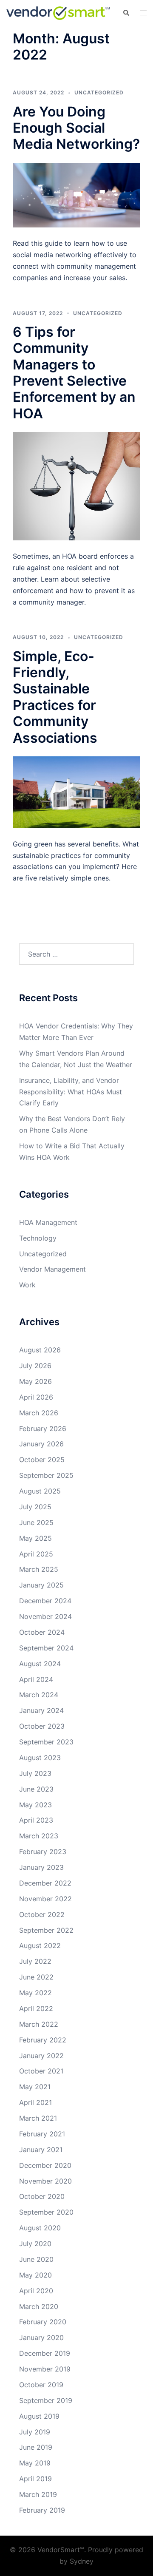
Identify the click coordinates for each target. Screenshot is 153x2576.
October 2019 (41, 2385)
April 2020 (36, 2291)
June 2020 (36, 2259)
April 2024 (36, 1679)
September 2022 (46, 1930)
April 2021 (35, 2102)
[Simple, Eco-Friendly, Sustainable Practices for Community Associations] (76, 792)
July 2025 (35, 1507)
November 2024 (45, 1616)
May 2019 (35, 2463)
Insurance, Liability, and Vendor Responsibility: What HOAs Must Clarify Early (71, 1092)
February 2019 (42, 2510)
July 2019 (35, 2432)
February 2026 (43, 1429)
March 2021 (38, 2118)
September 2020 (46, 2212)
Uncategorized (99, 92)
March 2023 (39, 1836)
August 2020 (40, 2228)
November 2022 (45, 1899)
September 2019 (46, 2400)
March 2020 (39, 2306)
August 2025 (40, 1491)
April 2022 (36, 2008)
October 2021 (41, 2071)
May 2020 (35, 2275)
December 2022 (45, 1883)
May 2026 (35, 1381)
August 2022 (40, 1945)
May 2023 (35, 1805)
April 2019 (35, 2479)
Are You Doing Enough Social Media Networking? (76, 128)
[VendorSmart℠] (58, 12)
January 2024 (41, 1710)
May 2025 (35, 1538)
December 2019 (45, 2353)
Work (27, 1285)
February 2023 (43, 1852)
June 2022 (36, 1977)
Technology (38, 1238)
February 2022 (43, 2040)
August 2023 (40, 1758)
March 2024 (39, 1695)
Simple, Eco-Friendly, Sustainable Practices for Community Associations (55, 697)
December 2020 (45, 2165)
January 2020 (41, 2337)
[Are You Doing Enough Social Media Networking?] (76, 194)
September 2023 (46, 1742)
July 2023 (35, 1773)
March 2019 (38, 2494)
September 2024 (46, 1648)
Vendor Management (52, 1269)
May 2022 (35, 1993)
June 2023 (36, 1789)
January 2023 (41, 1867)
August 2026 (40, 1350)
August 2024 (40, 1664)
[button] (126, 13)
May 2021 (35, 2087)
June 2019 (36, 2447)
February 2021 (42, 2134)
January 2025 (41, 1585)
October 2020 (42, 2196)
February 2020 (43, 2322)
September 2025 (46, 1475)
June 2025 (36, 1522)
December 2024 (45, 1601)
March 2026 (39, 1413)
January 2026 (41, 1444)
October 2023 (42, 1726)
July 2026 (35, 1366)
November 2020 (45, 2181)
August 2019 (39, 2416)
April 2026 (36, 1397)
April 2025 (36, 1554)
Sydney (82, 2561)
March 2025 (39, 1569)
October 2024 (42, 1632)
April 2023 (36, 1820)
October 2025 (42, 1460)
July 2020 (35, 2244)
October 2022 (42, 1914)
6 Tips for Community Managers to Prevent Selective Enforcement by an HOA (74, 373)
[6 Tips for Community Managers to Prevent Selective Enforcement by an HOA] (76, 486)
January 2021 (41, 2150)
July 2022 (35, 1961)
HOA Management (48, 1222)
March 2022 (39, 2024)
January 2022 (41, 2056)
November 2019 (45, 2369)
